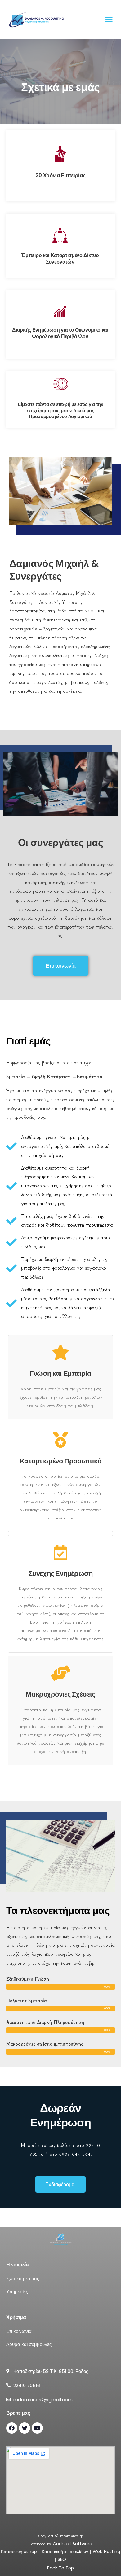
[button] (109, 20)
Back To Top (60, 2568)
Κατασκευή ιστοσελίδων (65, 2552)
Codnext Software (72, 2544)
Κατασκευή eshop (19, 2552)
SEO (62, 2559)
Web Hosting (106, 2552)
